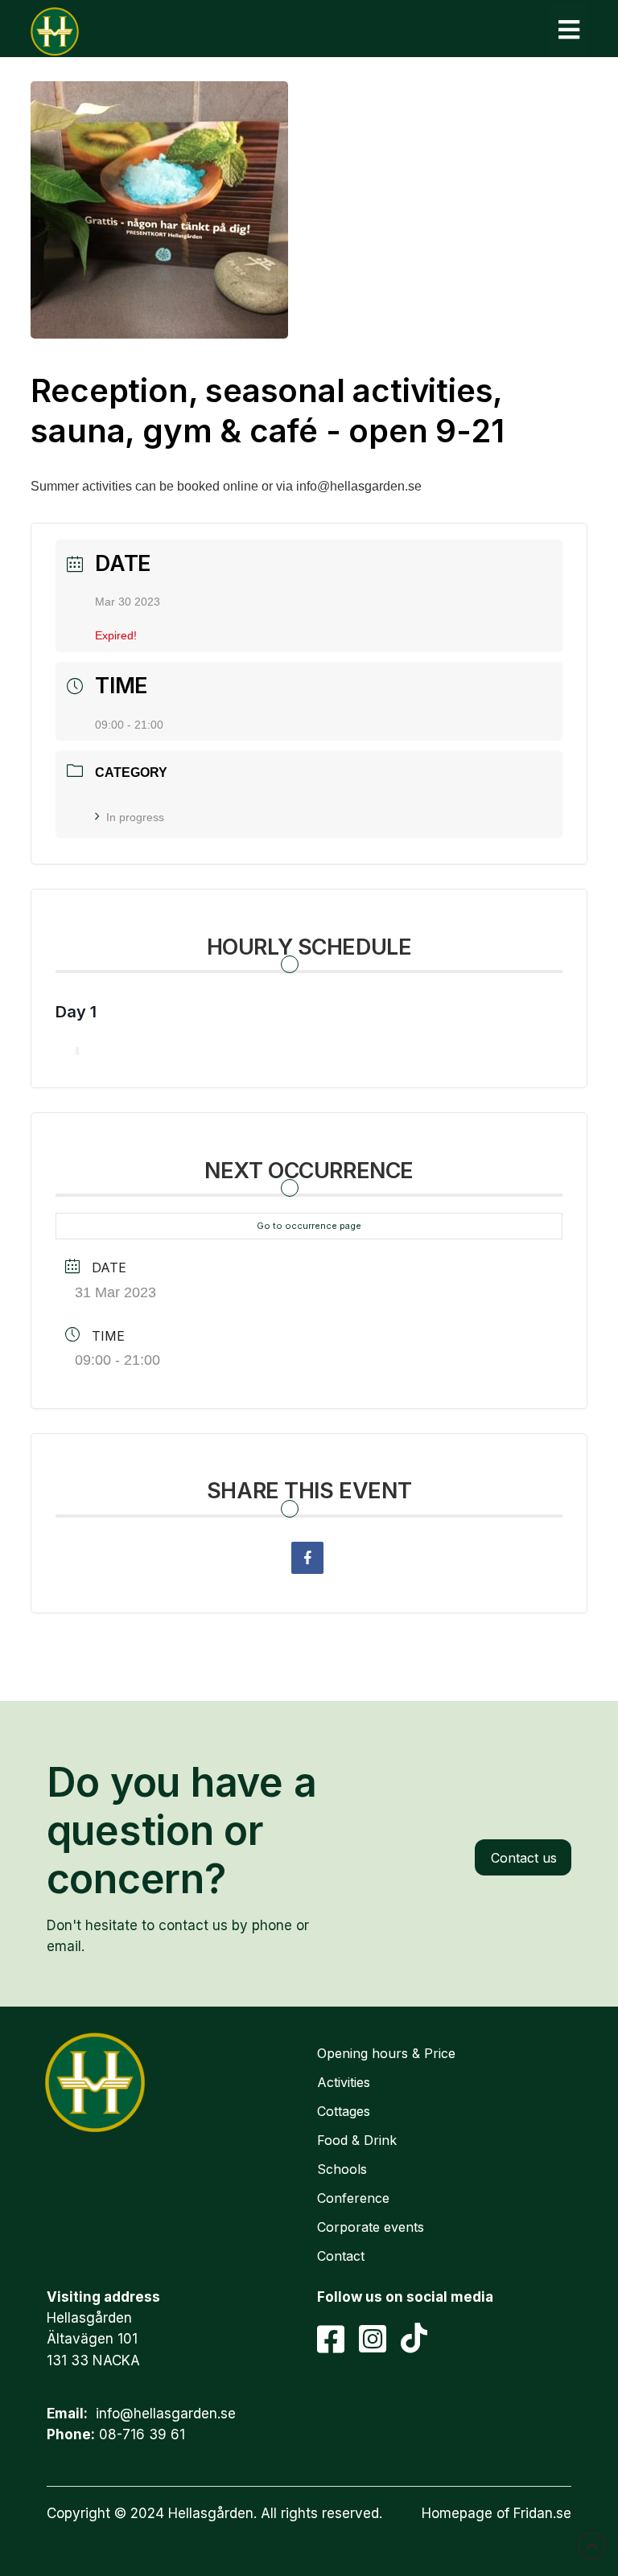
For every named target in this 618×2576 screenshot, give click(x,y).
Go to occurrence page (309, 1226)
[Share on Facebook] (307, 1558)
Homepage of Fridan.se (496, 2513)
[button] (569, 29)
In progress (135, 817)
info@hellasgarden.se (166, 2414)
